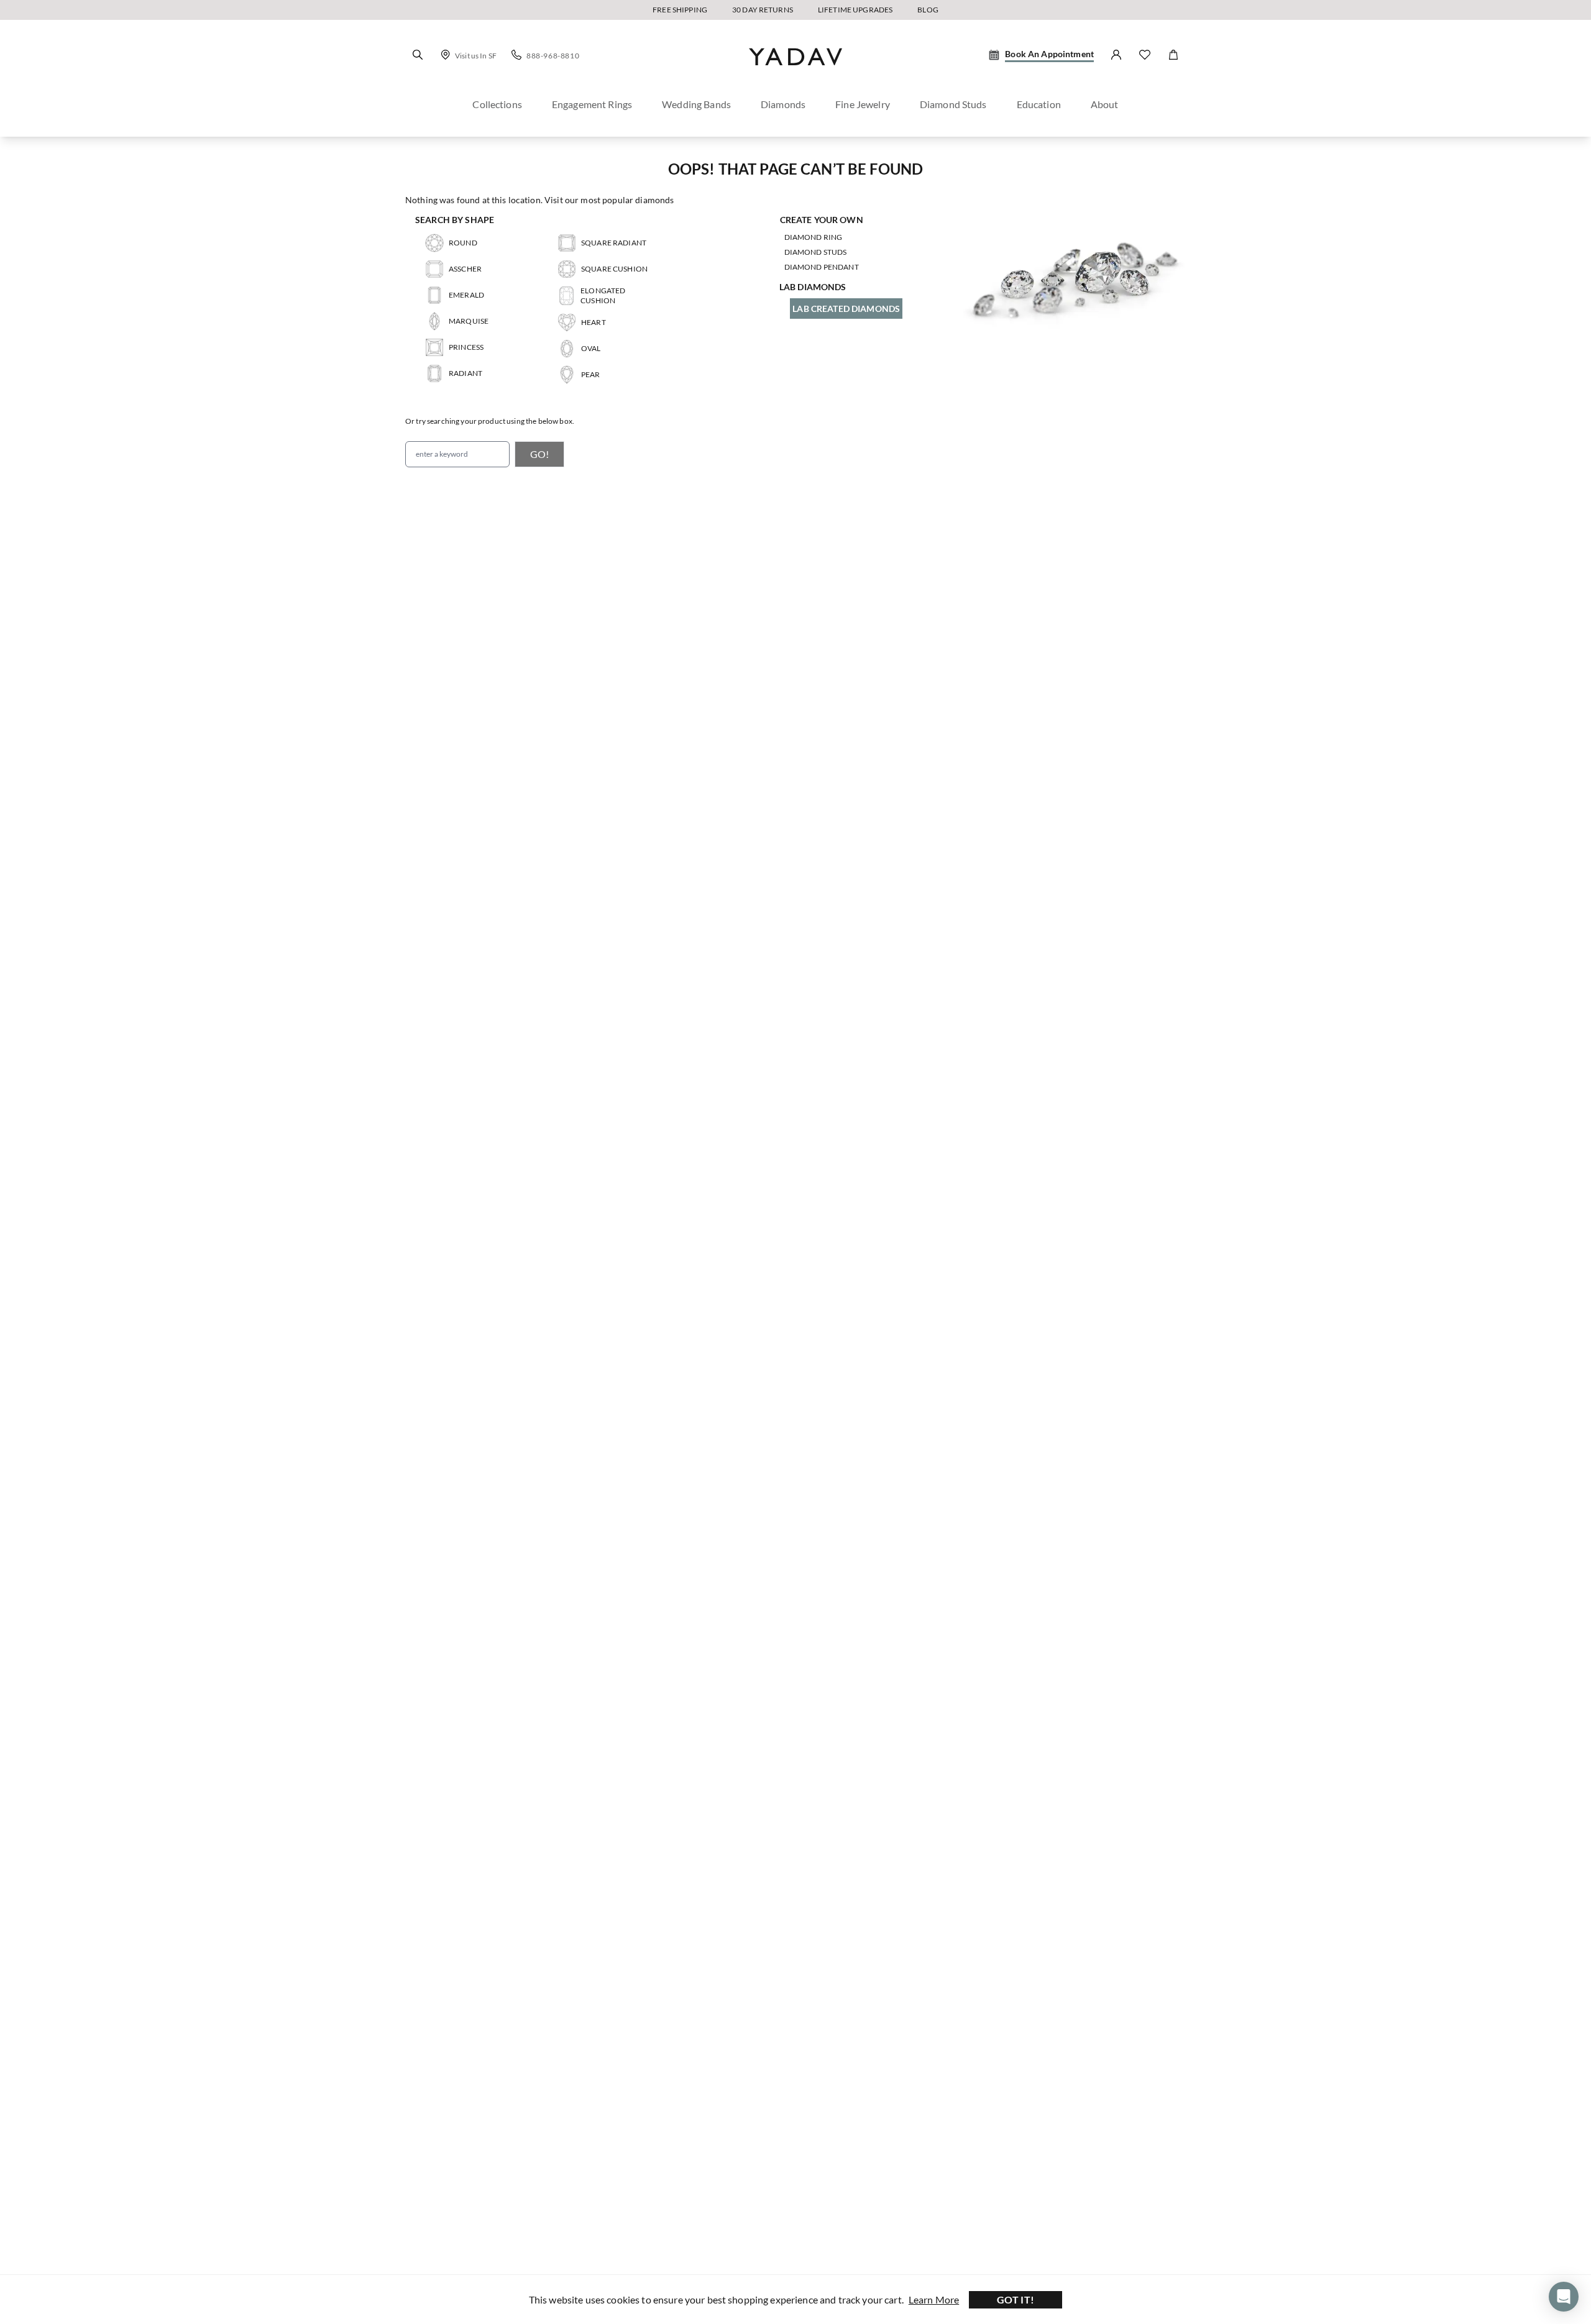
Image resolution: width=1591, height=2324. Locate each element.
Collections (497, 104)
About (1105, 104)
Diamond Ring (814, 237)
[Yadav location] (446, 55)
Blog (928, 10)
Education (1039, 104)
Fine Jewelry (863, 104)
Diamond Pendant (822, 267)
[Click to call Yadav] (516, 55)
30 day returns (763, 10)
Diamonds (783, 104)
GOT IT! (1016, 2299)
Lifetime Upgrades (855, 10)
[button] (418, 55)
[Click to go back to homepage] (795, 76)
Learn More (934, 2299)
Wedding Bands (696, 104)
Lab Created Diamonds (846, 309)
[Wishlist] (1145, 55)
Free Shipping (680, 10)
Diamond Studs (816, 252)
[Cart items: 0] (1173, 55)
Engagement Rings (592, 104)
